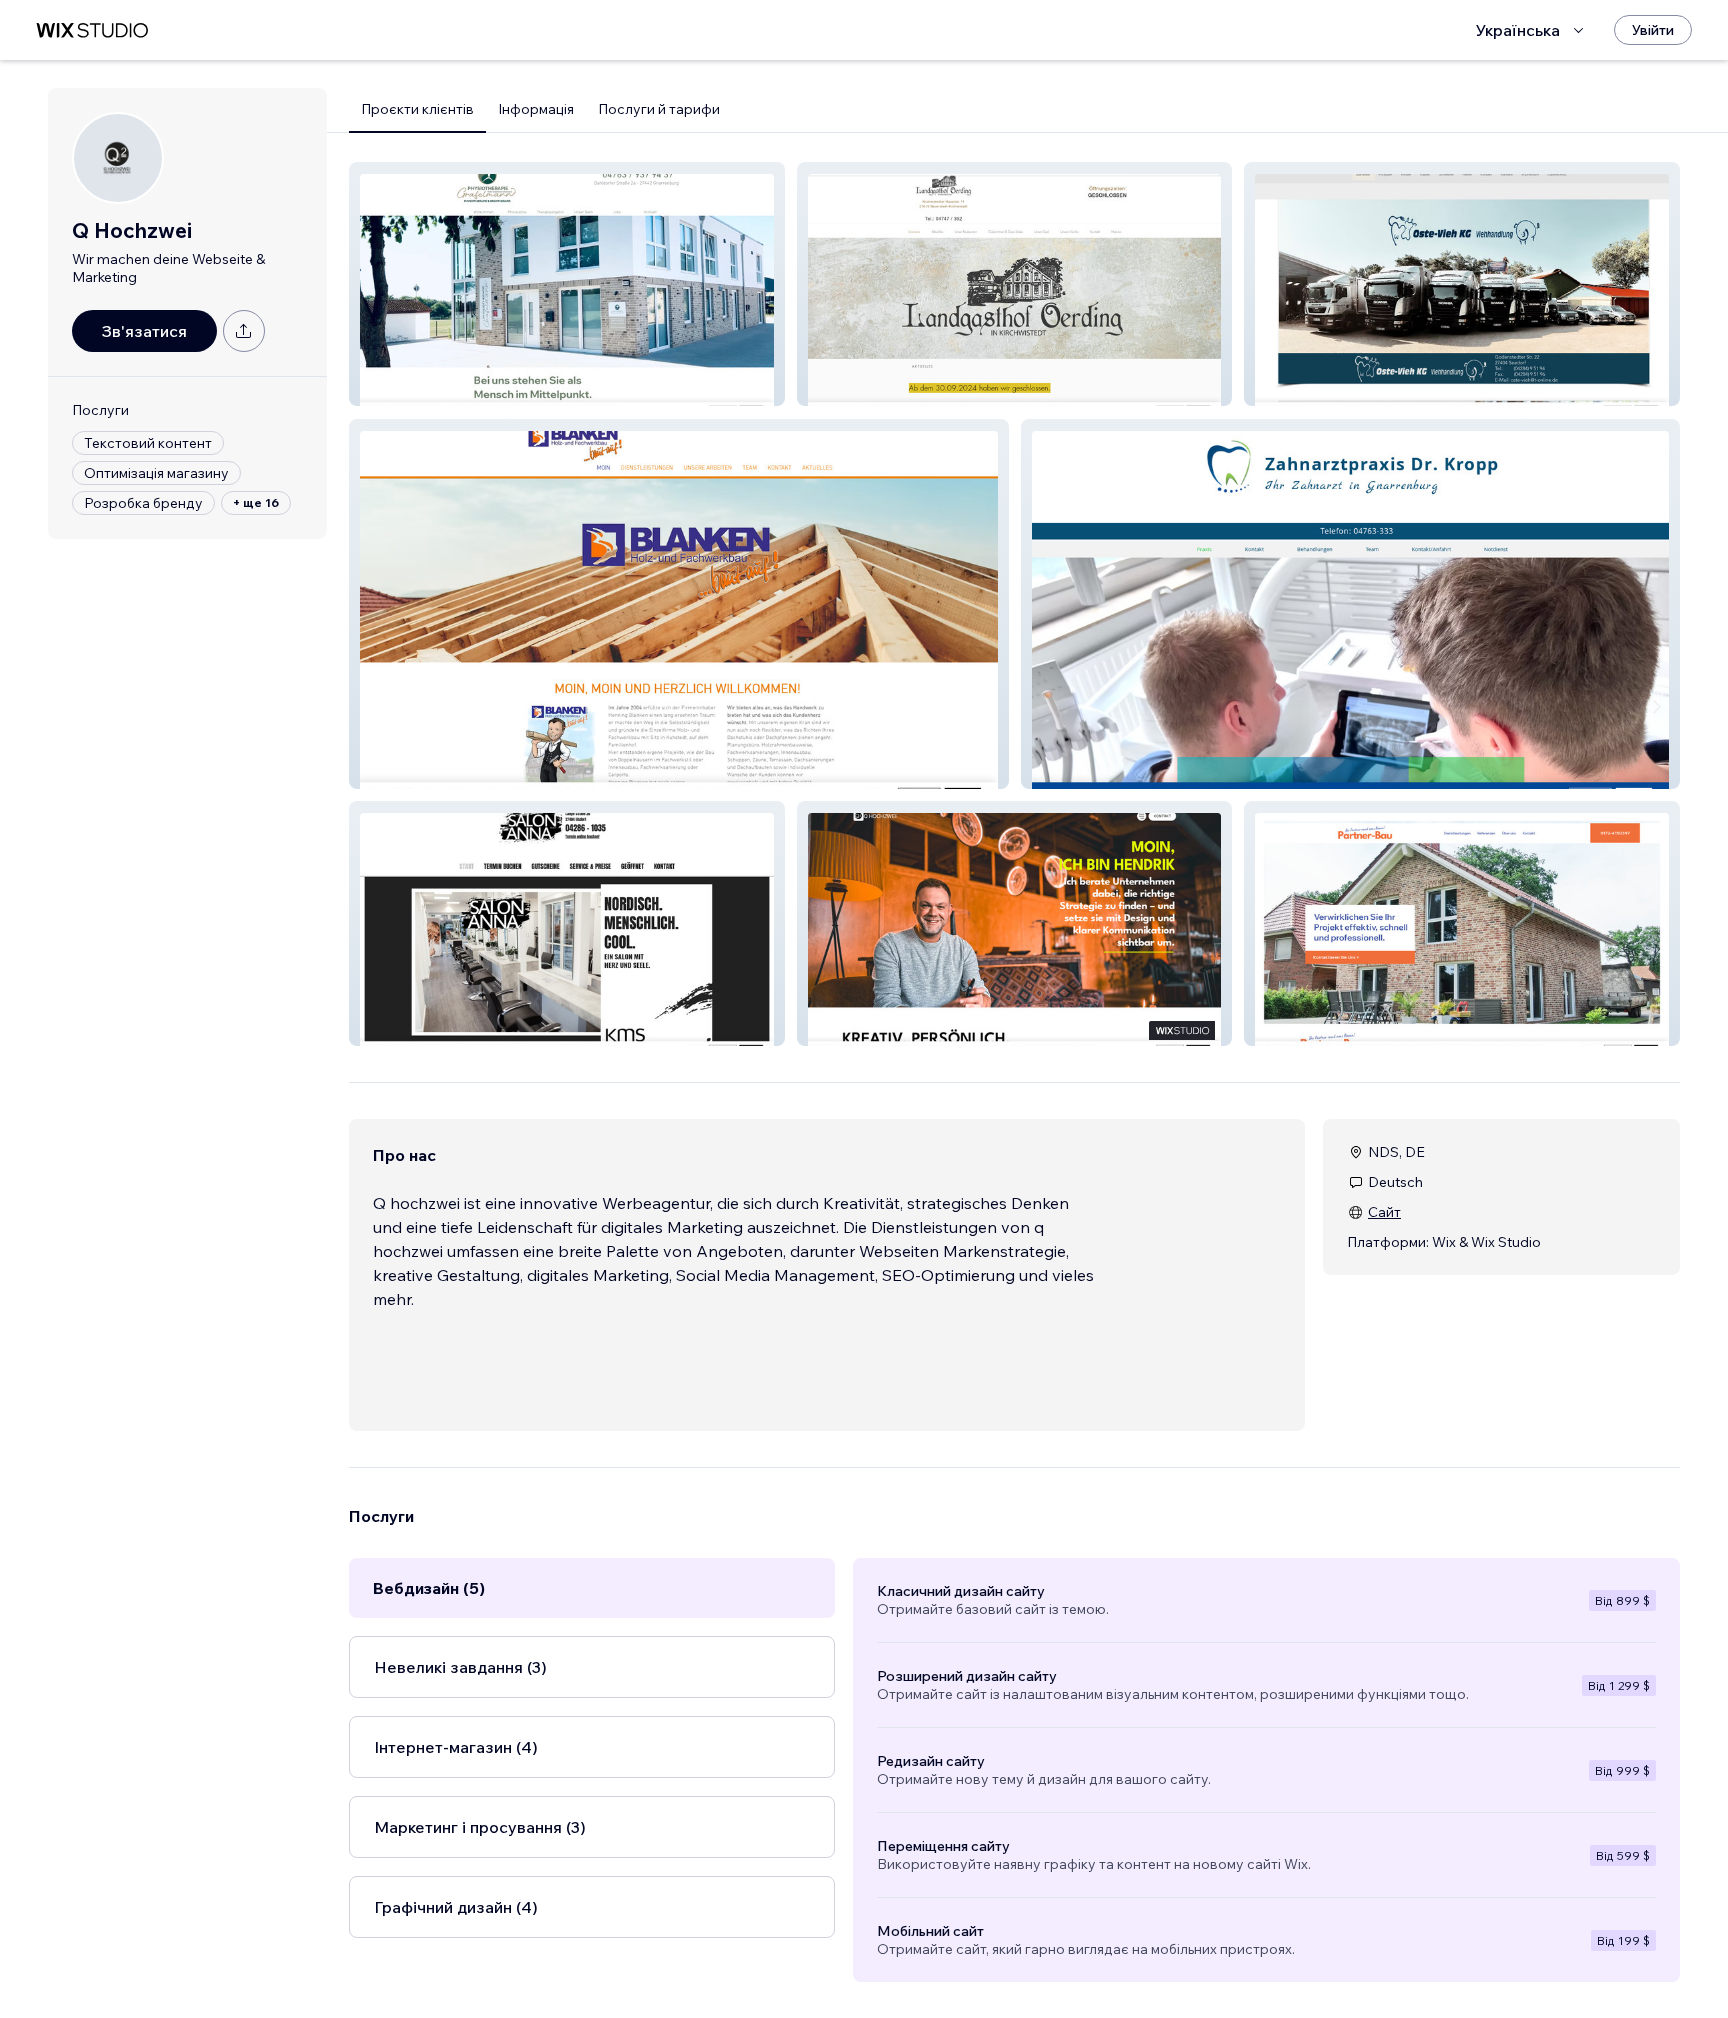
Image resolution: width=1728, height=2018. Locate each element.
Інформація (536, 109)
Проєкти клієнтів (417, 109)
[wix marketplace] (92, 30)
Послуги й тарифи (659, 109)
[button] (567, 284)
